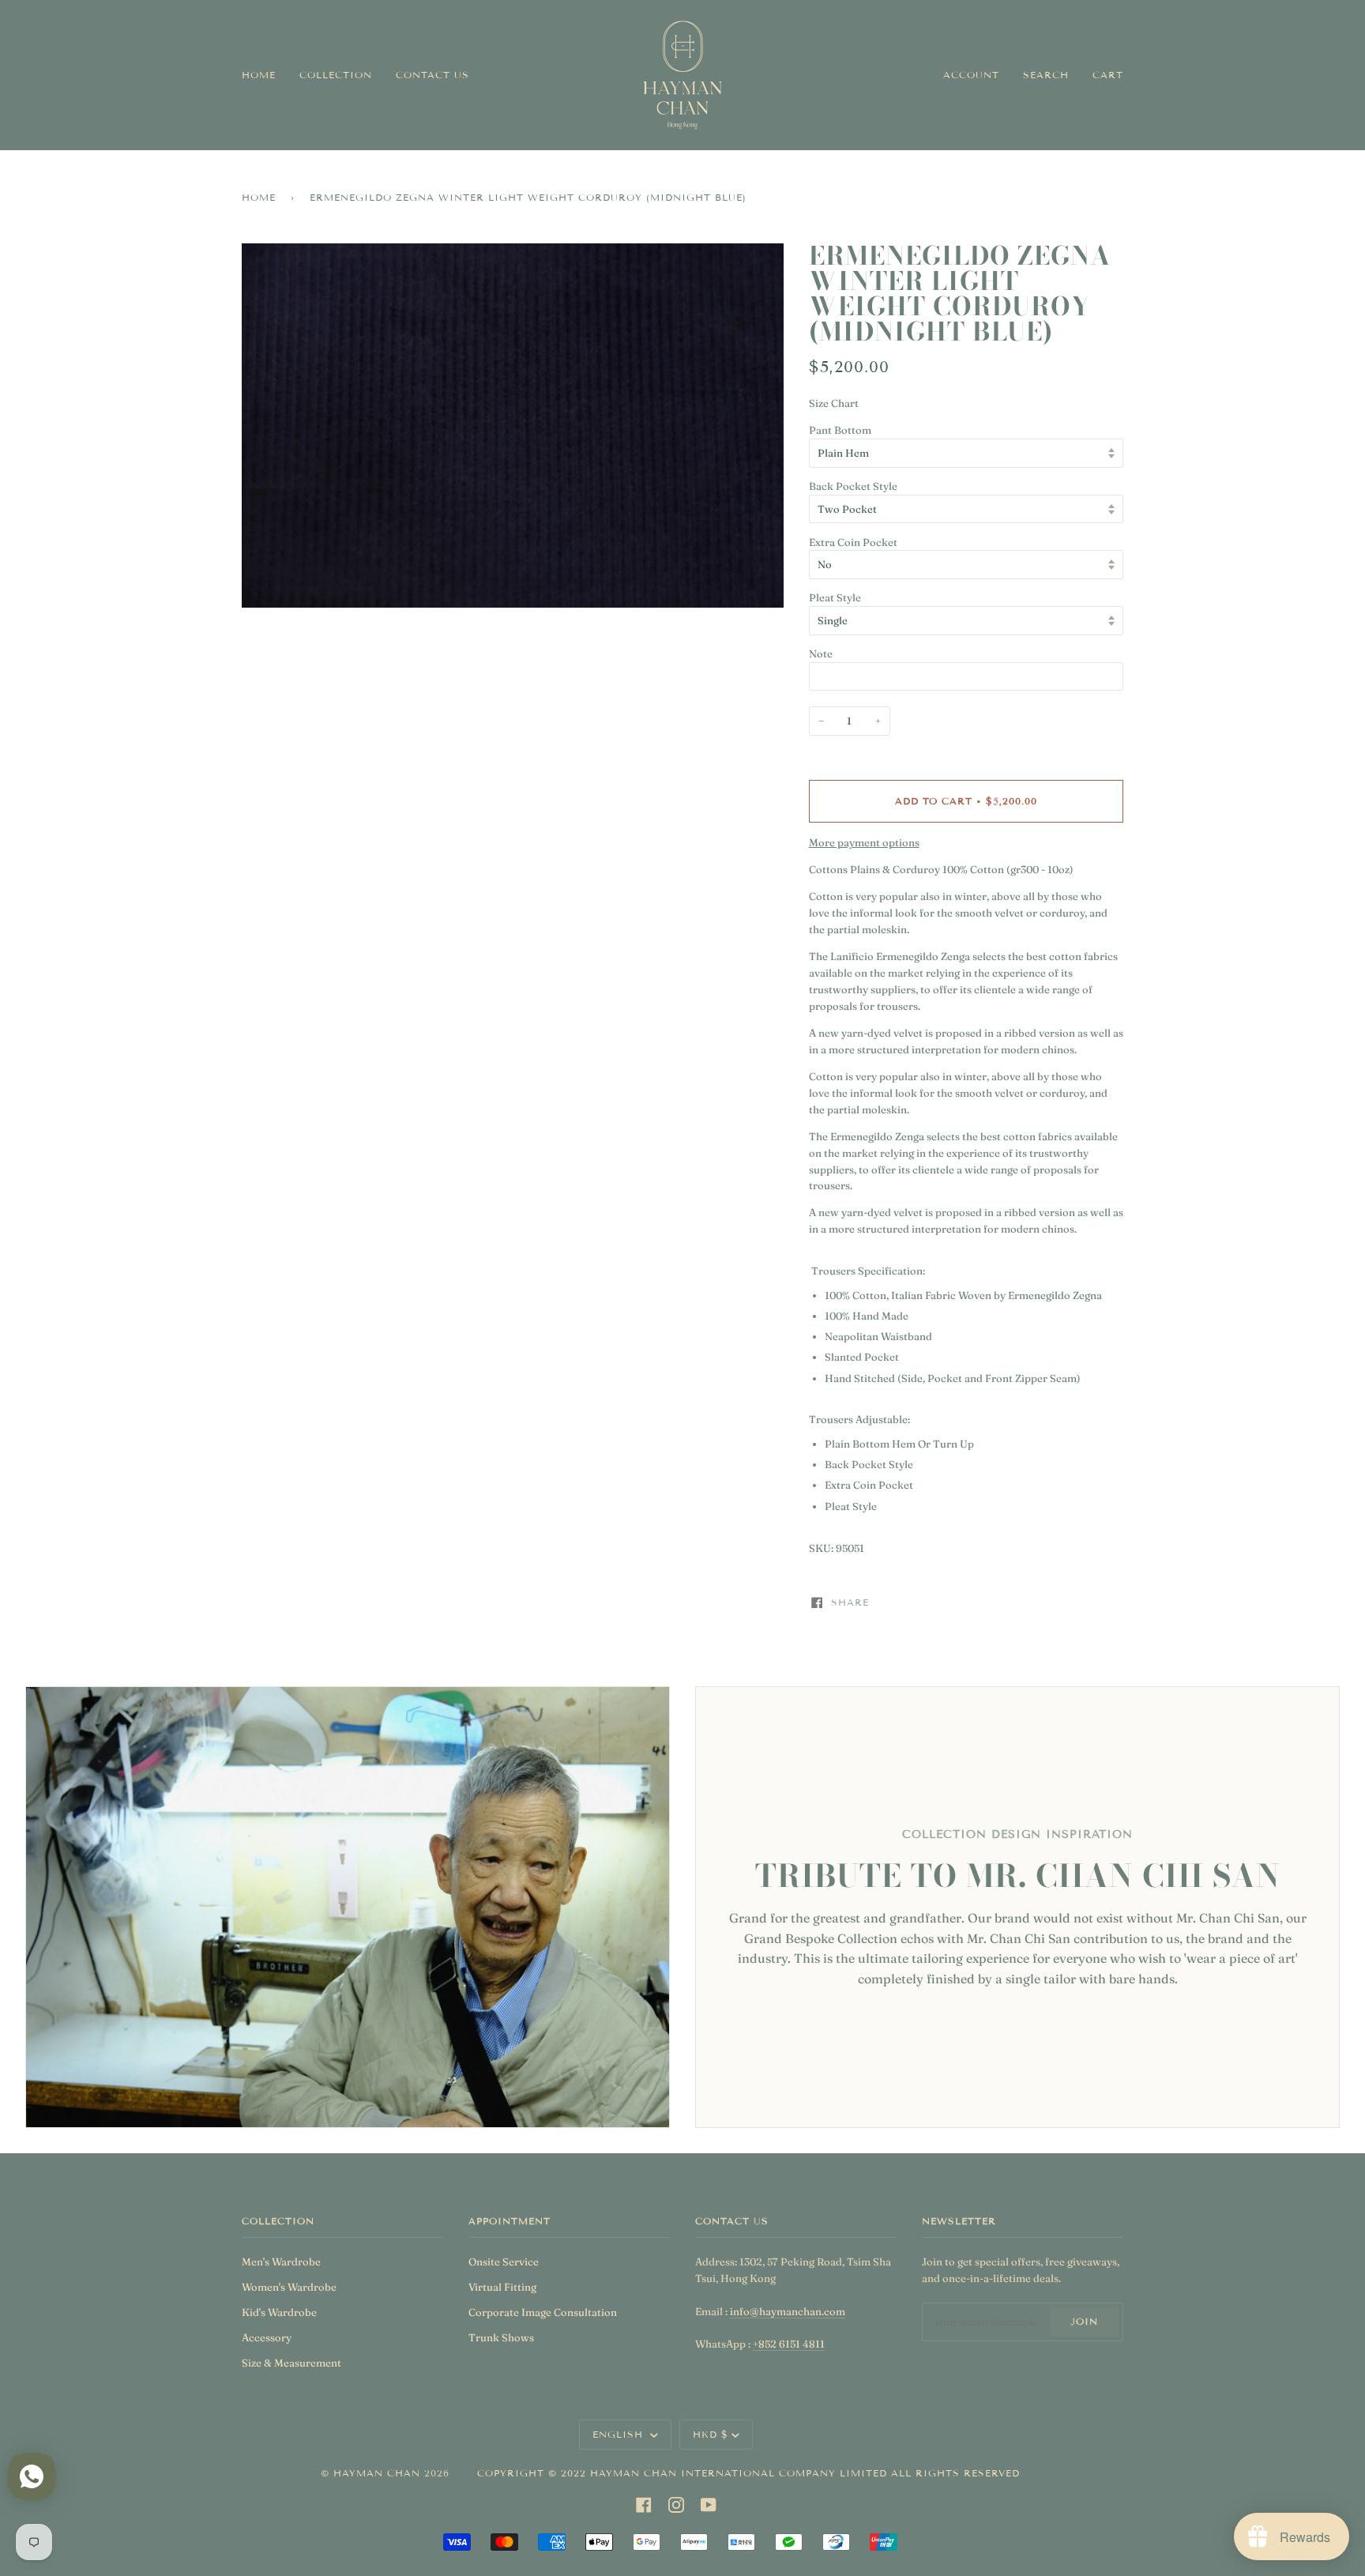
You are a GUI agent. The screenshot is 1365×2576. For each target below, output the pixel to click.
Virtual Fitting (502, 2287)
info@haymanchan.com (788, 2311)
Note (821, 653)
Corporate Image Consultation (543, 2312)
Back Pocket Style (853, 486)
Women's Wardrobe (289, 2287)
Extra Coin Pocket (853, 542)
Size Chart (834, 403)
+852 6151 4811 (789, 2344)
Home (259, 197)
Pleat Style (835, 597)
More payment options (864, 842)
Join (1084, 2321)
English (620, 2434)
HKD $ (711, 2434)
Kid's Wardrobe (279, 2312)
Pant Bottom (840, 430)
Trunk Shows (501, 2337)
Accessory (267, 2337)
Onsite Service (504, 2262)
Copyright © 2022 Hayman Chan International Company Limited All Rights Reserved (748, 2473)
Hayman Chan (379, 2473)
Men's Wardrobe (281, 2262)
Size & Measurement (291, 2363)
